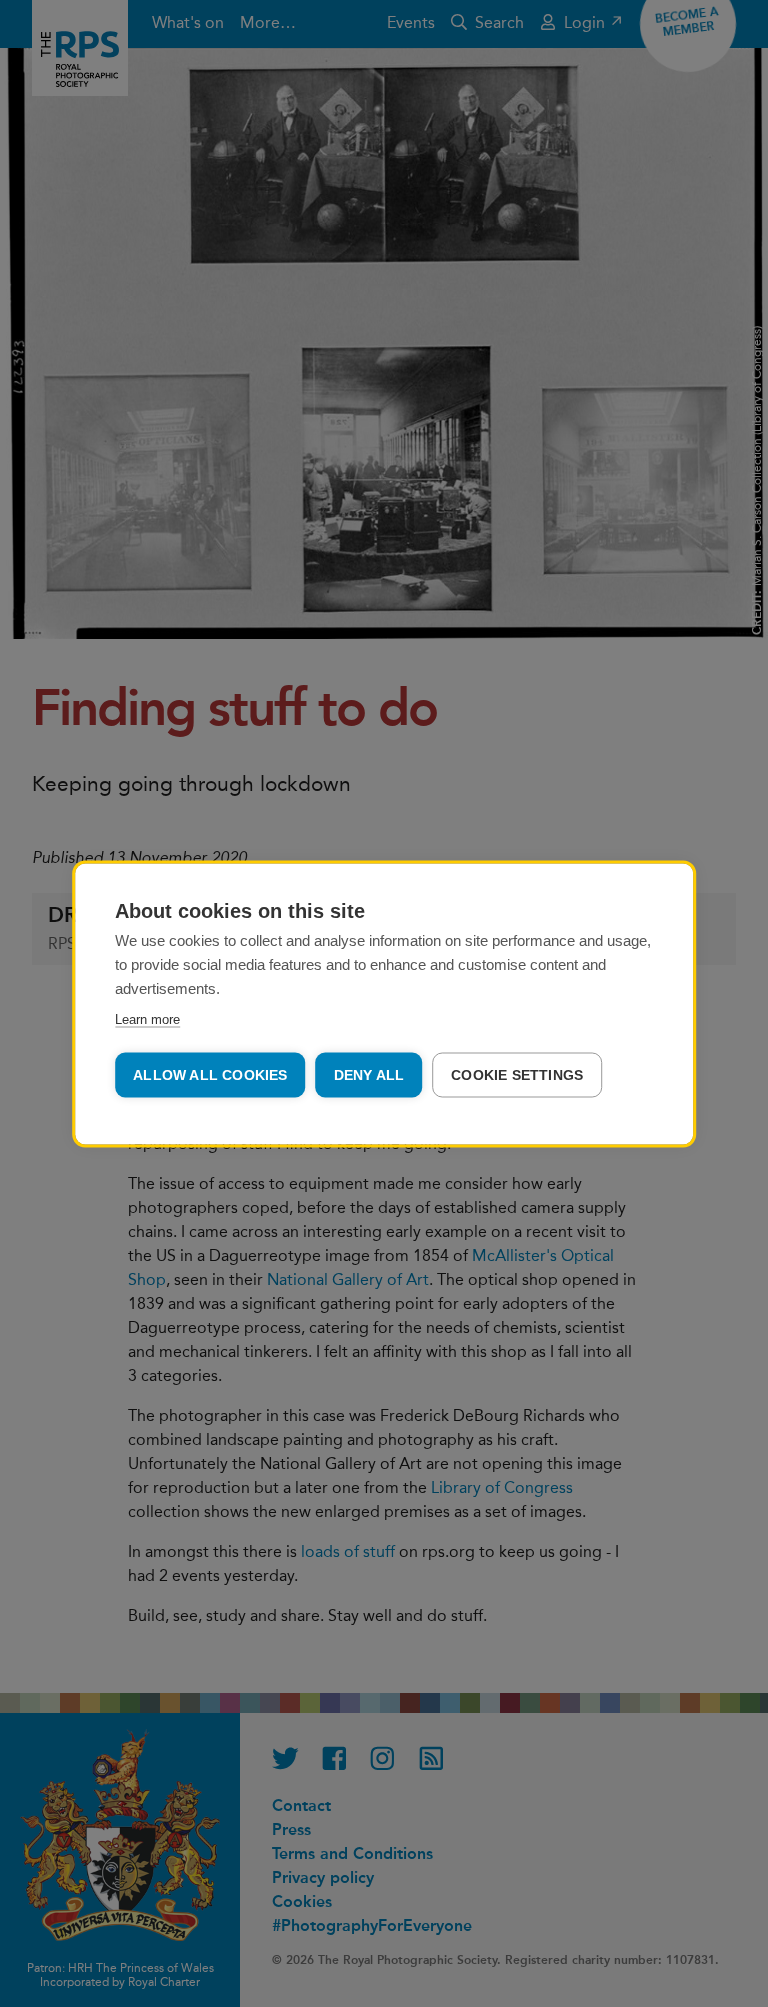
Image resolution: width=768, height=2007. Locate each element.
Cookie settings (517, 1074)
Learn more (147, 1018)
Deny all (369, 1074)
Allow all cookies (210, 1074)
